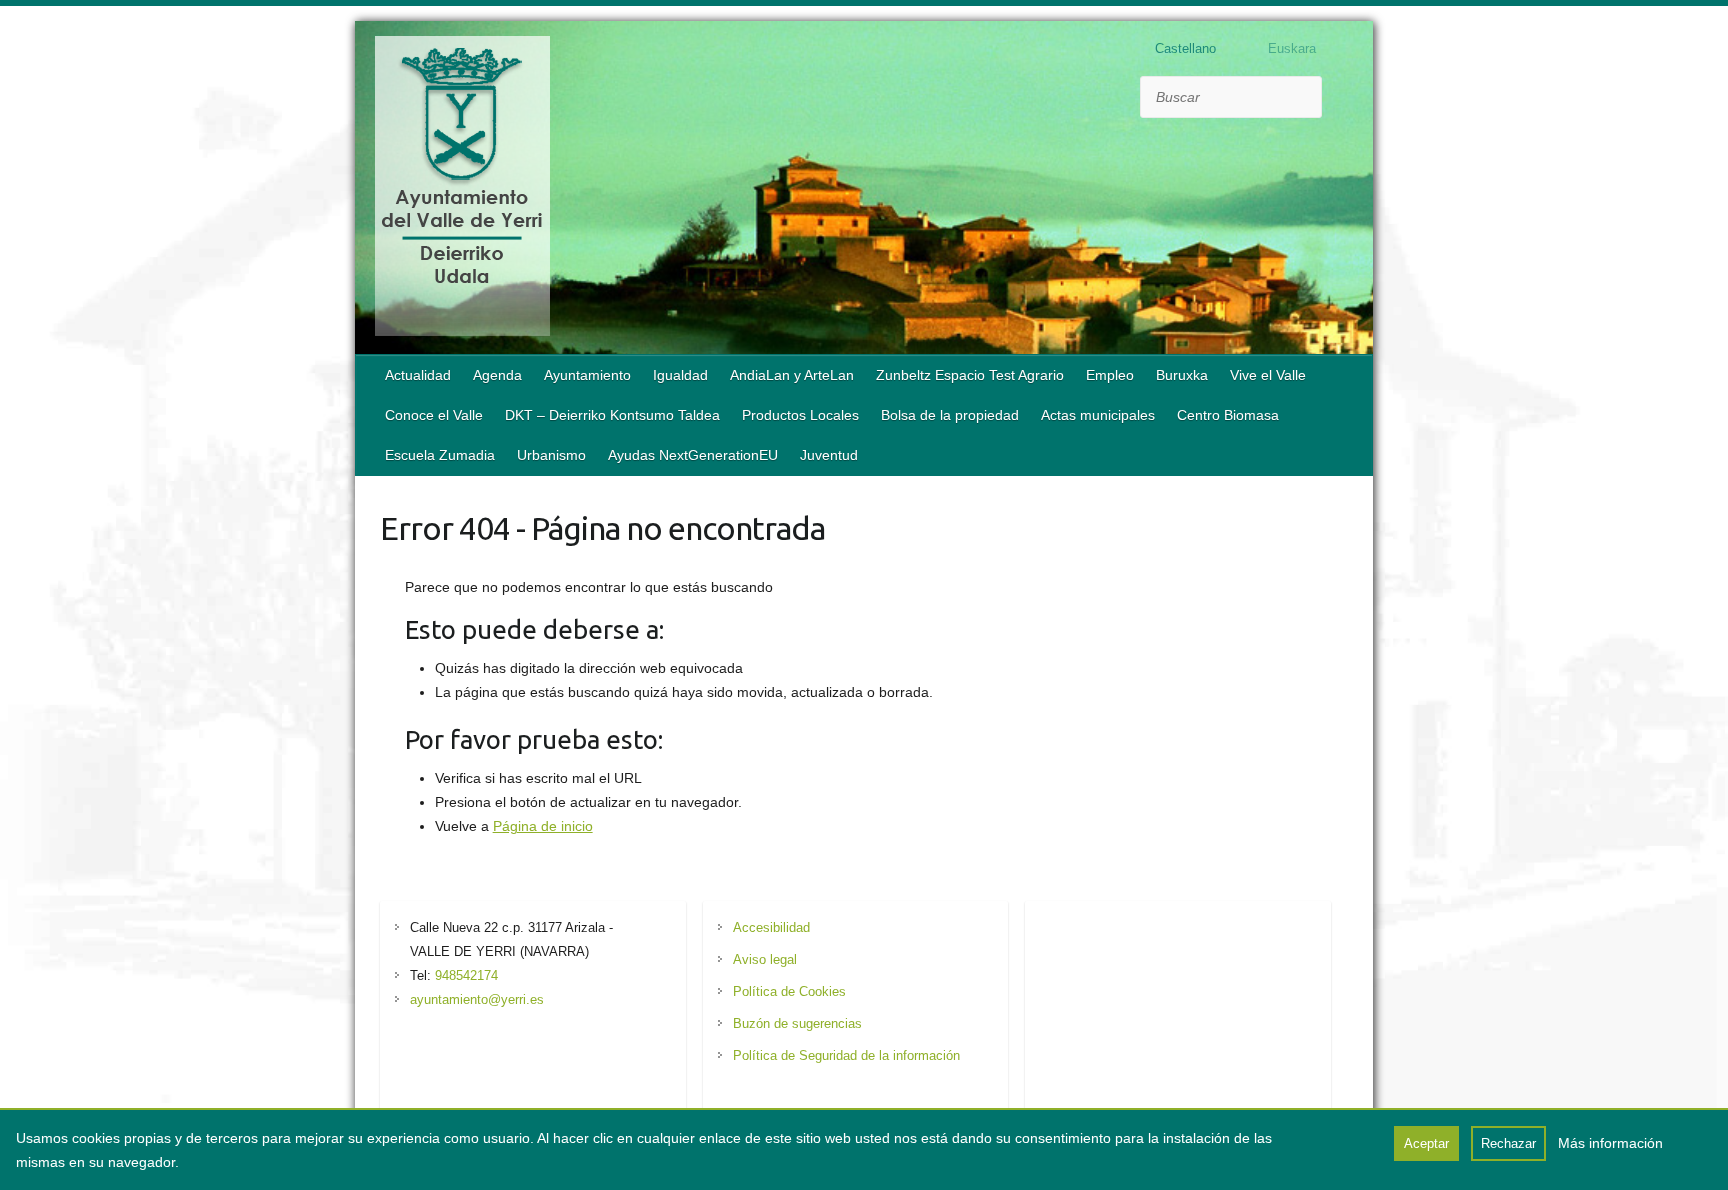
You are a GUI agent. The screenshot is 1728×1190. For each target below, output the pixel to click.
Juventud (829, 455)
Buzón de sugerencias (797, 1023)
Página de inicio (543, 826)
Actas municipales (1098, 415)
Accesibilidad (771, 927)
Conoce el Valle (434, 415)
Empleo (1110, 375)
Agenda (497, 375)
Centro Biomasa (1228, 415)
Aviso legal (765, 959)
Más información (1610, 1143)
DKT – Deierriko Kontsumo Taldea (612, 415)
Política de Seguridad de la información (846, 1055)
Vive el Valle (1268, 375)
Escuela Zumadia (440, 455)
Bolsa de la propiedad (950, 415)
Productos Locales (800, 415)
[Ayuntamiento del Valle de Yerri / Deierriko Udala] (462, 190)
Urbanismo (551, 455)
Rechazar (1508, 1143)
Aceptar (1426, 1143)
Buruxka (1182, 375)
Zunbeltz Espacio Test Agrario (970, 375)
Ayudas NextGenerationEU (693, 455)
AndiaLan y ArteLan (792, 375)
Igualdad (680, 375)
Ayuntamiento (587, 375)
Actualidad (418, 375)
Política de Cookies (789, 991)
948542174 (466, 975)
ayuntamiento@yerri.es (477, 999)
